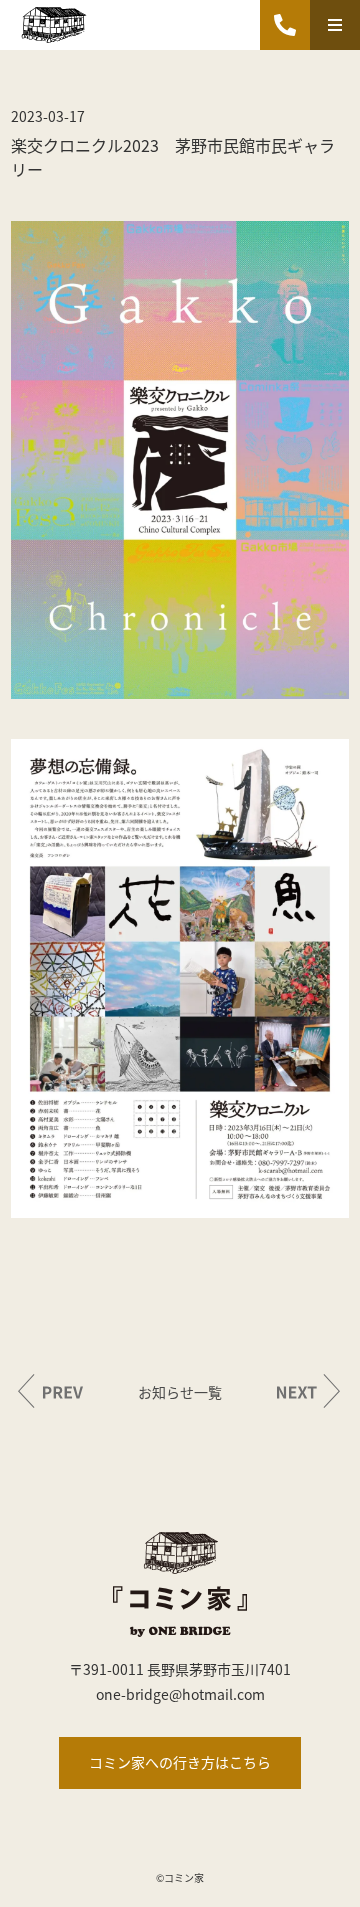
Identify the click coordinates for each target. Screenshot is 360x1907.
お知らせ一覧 (180, 1392)
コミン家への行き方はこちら (180, 1762)
